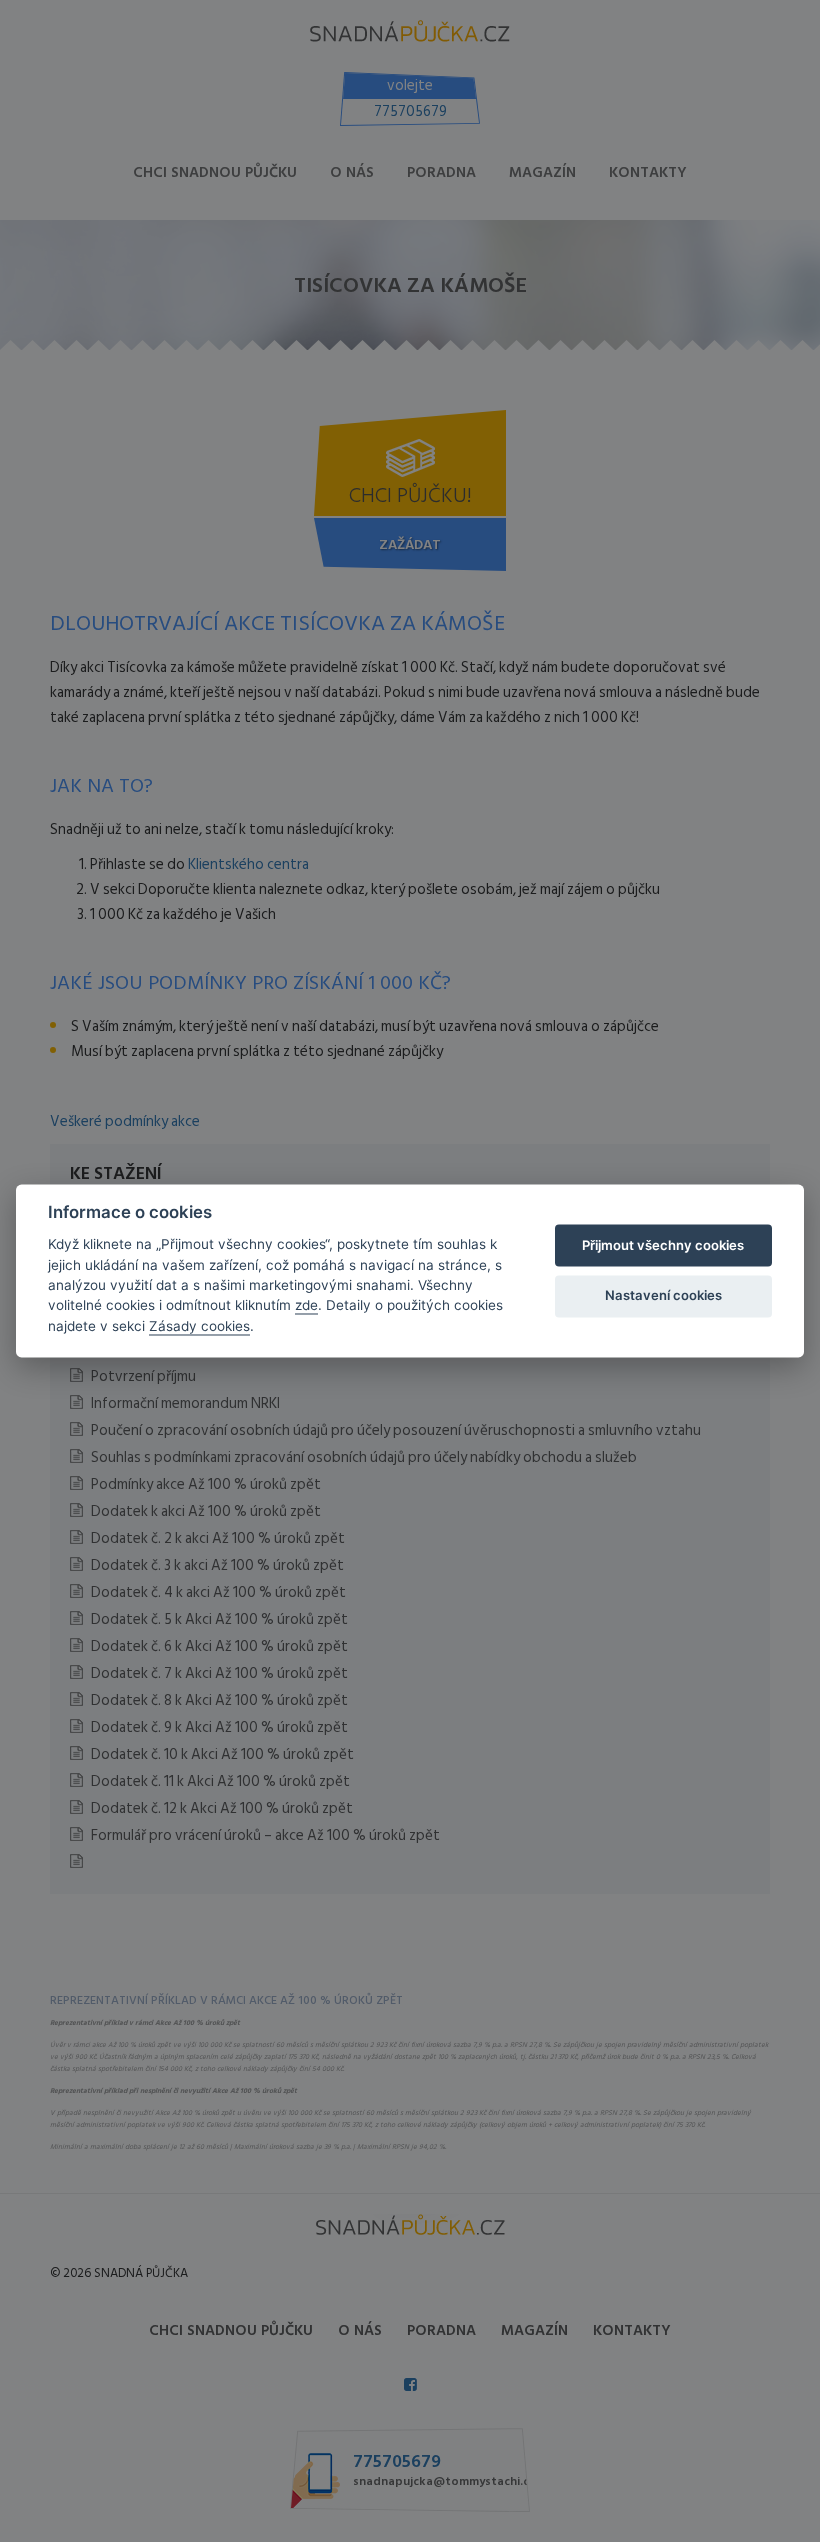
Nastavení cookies (663, 1295)
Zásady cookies (199, 1326)
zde (306, 1306)
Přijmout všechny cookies (663, 1245)
